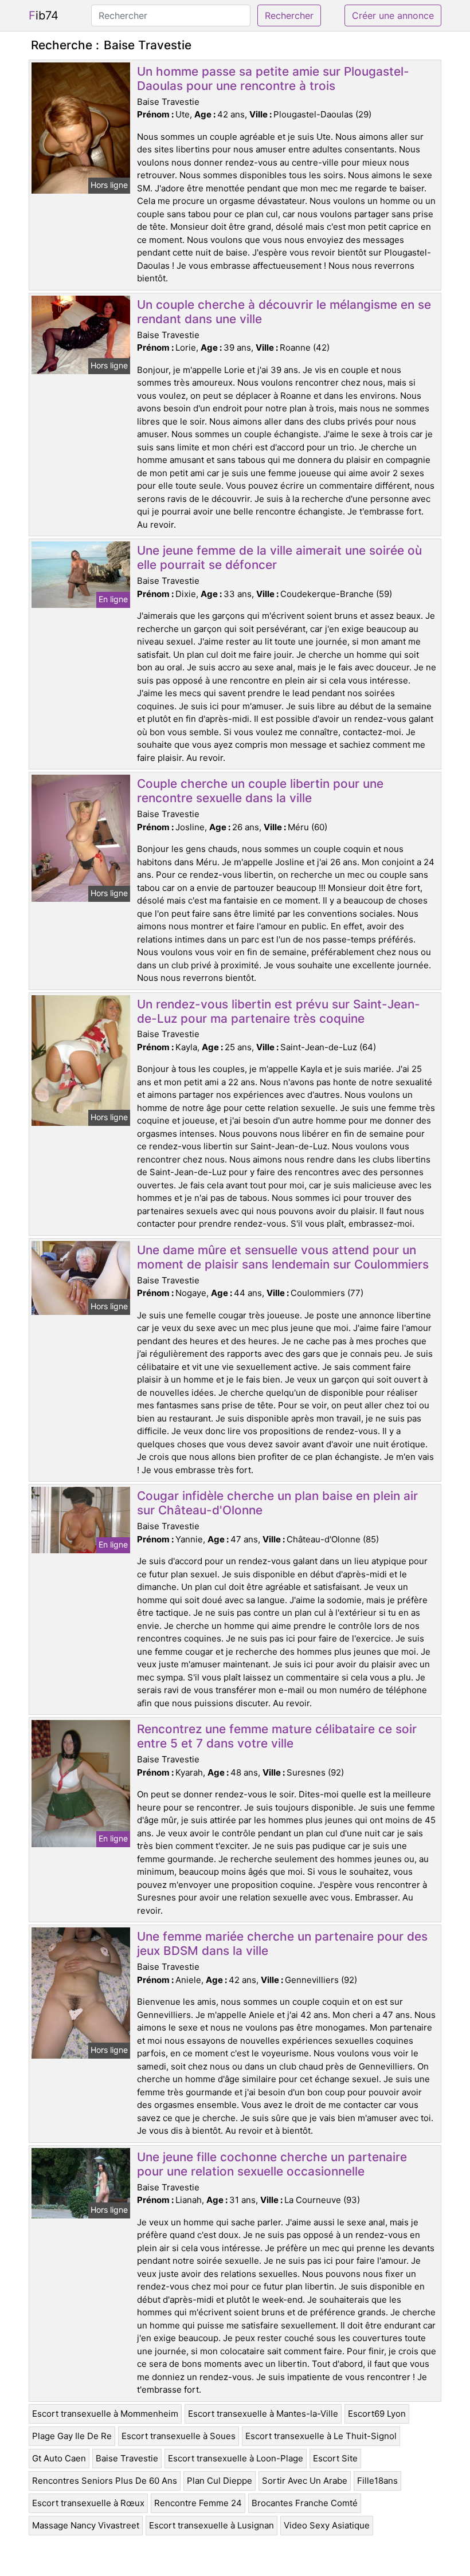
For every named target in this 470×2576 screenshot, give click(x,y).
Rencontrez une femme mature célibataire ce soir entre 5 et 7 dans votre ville (277, 1736)
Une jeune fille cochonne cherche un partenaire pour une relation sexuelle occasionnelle (272, 2164)
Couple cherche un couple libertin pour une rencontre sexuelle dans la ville (260, 791)
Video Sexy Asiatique (327, 2525)
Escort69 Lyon (377, 2414)
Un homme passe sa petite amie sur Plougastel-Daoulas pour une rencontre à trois (273, 78)
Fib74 (44, 15)
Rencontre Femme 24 (198, 2503)
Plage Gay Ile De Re (72, 2436)
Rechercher (289, 15)
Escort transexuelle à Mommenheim (105, 2414)
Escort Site (335, 2458)
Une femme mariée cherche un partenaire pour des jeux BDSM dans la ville (282, 1943)
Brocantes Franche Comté (305, 2503)
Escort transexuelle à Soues (179, 2436)
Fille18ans (377, 2481)
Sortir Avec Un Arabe (305, 2481)
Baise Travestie (127, 2458)
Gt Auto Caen (59, 2458)
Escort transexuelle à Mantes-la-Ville (263, 2414)
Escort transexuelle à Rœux (88, 2503)
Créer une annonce (393, 15)
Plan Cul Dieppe (220, 2481)
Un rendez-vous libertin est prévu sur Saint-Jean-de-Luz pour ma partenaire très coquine (279, 1011)
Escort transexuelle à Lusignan (211, 2525)
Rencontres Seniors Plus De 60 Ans (105, 2481)
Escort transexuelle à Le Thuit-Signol (321, 2436)
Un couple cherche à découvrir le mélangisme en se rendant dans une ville (284, 312)
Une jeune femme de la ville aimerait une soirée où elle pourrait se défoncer (279, 557)
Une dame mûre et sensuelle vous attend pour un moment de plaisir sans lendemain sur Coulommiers (283, 1257)
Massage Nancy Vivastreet (86, 2525)
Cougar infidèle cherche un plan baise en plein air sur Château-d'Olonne (277, 1503)
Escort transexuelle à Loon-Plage (236, 2458)
